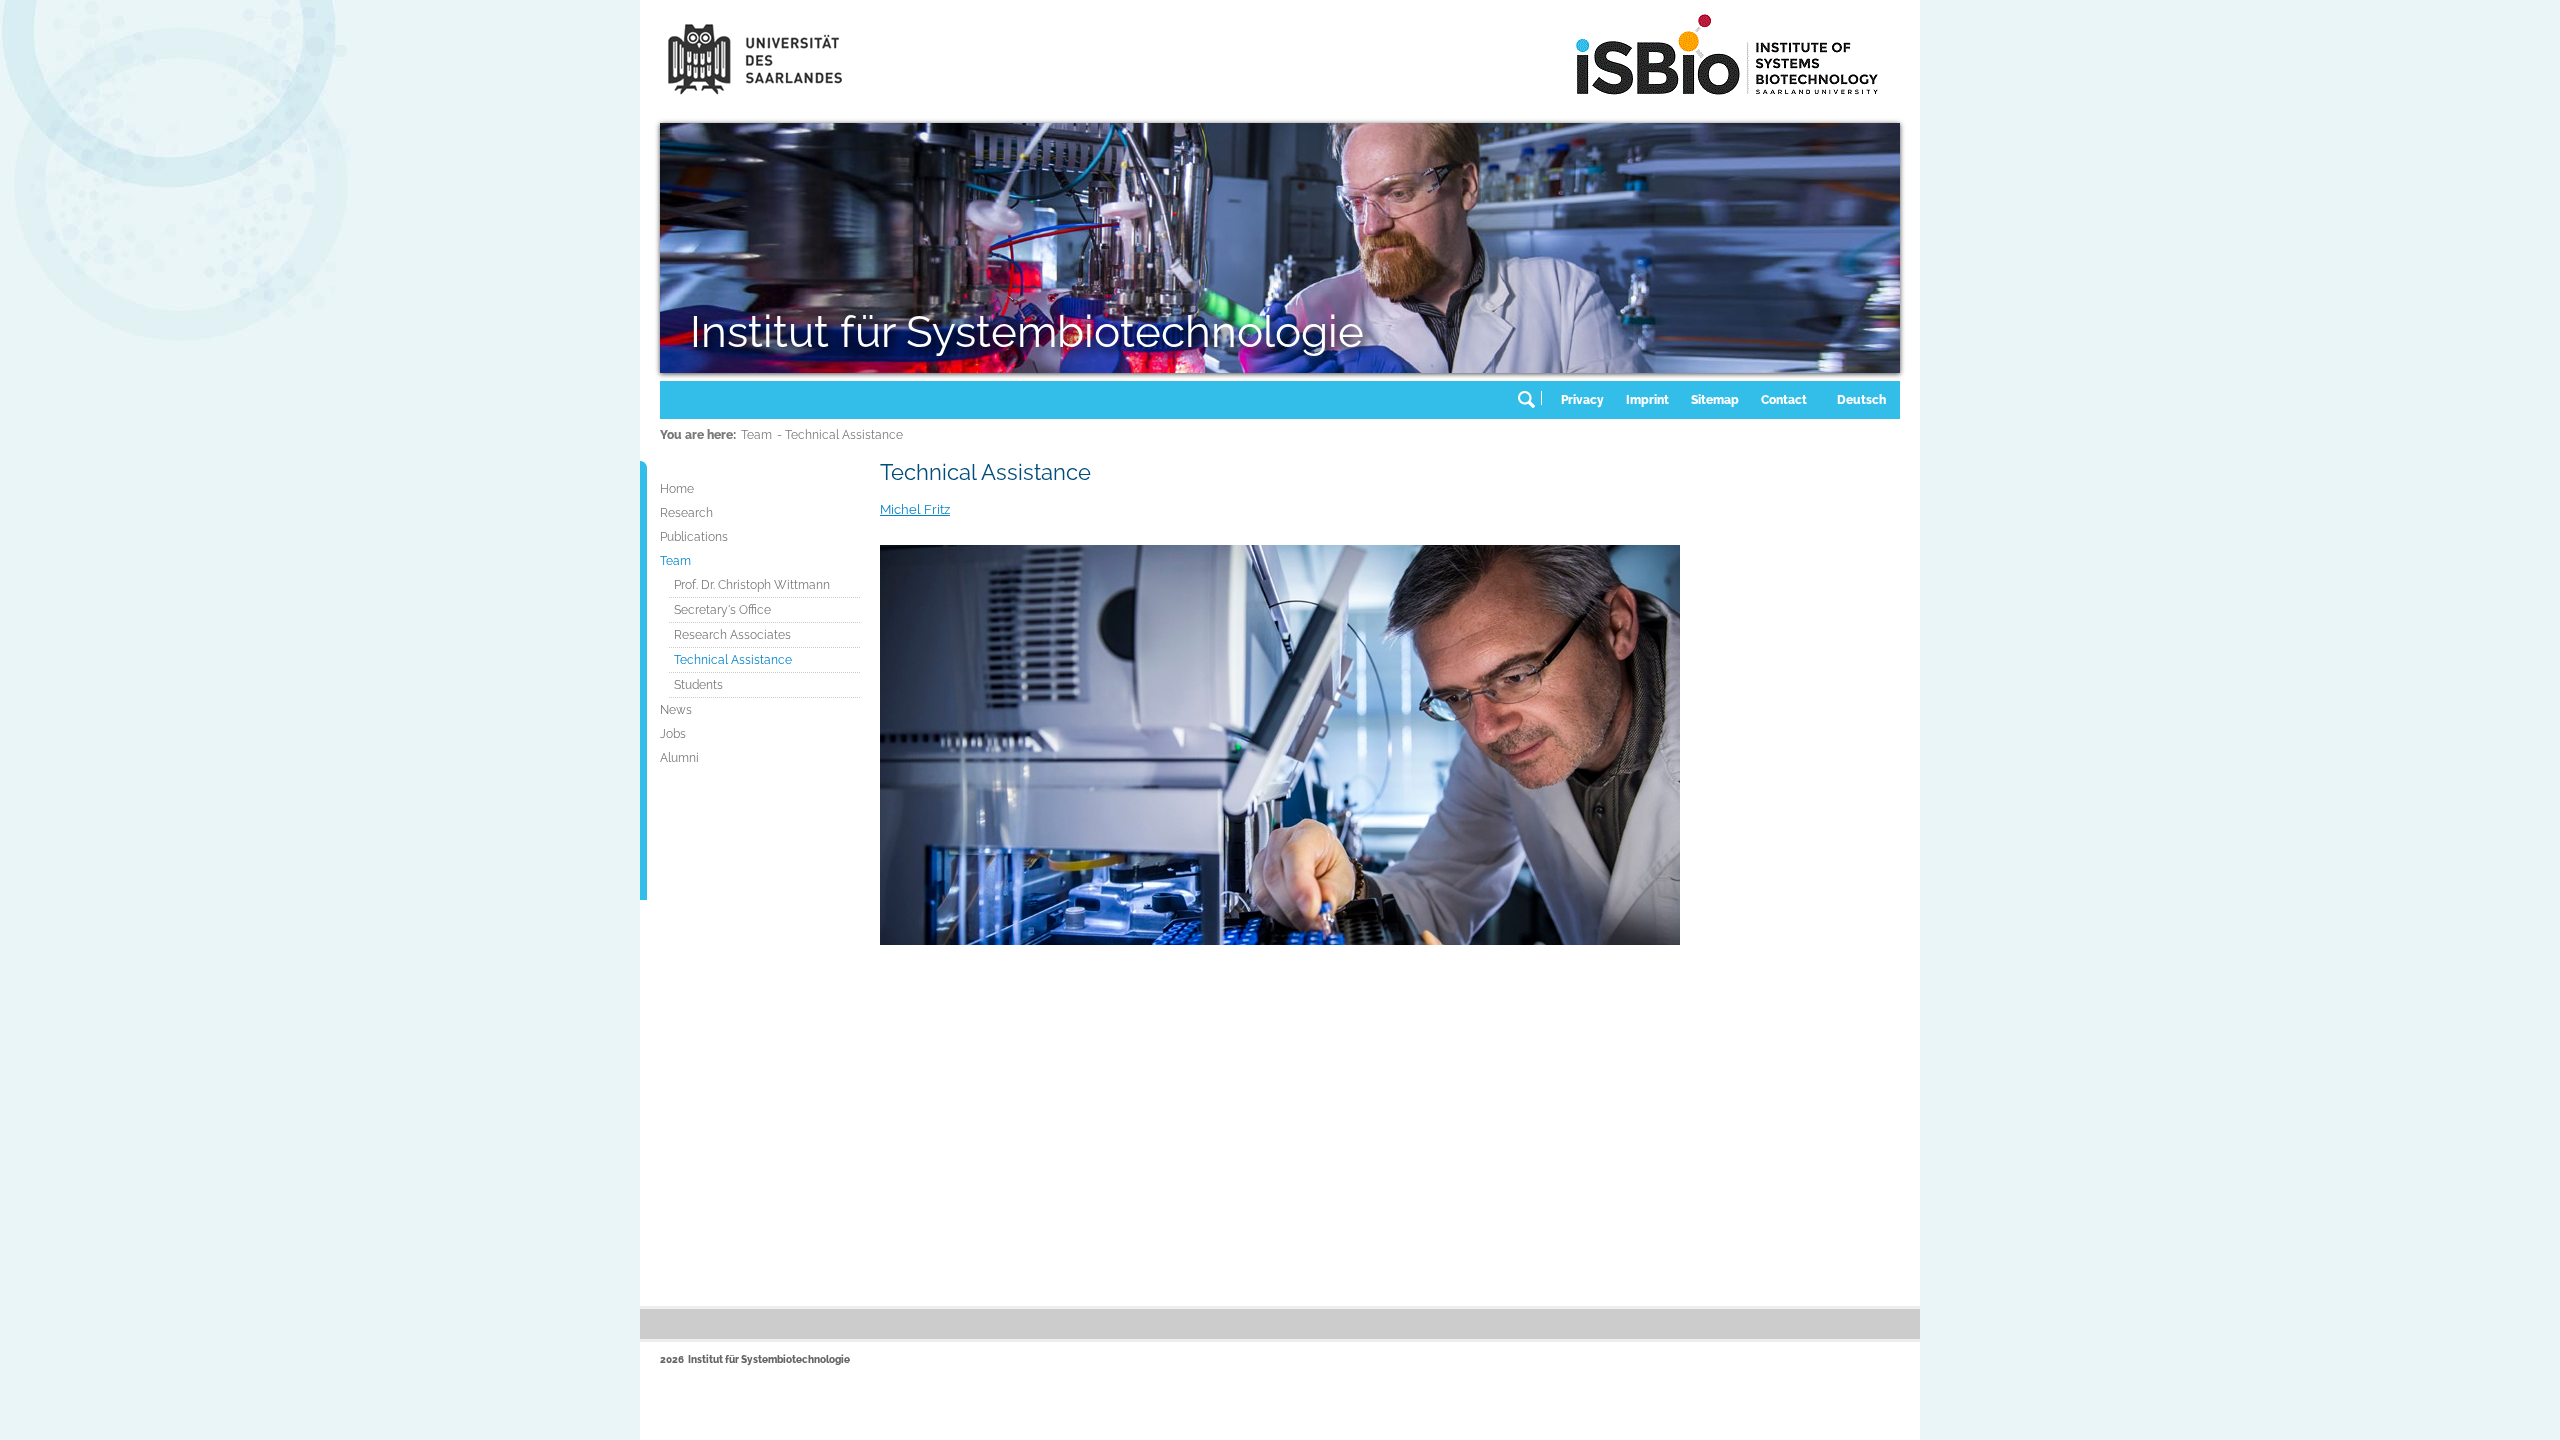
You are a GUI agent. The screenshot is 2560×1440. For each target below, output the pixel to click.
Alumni (679, 758)
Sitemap (1715, 400)
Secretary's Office (722, 610)
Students (698, 685)
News (676, 710)
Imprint (1647, 400)
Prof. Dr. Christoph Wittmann (752, 585)
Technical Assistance (733, 660)
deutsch (1861, 400)
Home (677, 489)
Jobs (673, 734)
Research (686, 513)
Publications (694, 537)
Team (756, 435)
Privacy (1582, 400)
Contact (1784, 400)
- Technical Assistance (840, 435)
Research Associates (732, 635)
